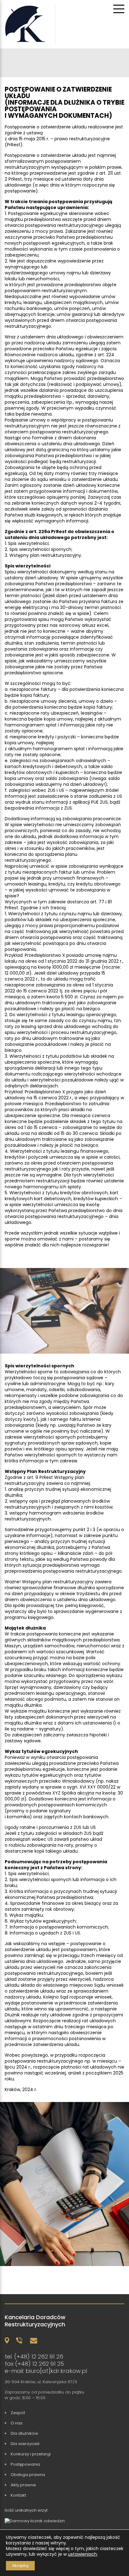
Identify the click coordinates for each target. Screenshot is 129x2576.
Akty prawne (23, 2485)
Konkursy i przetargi (31, 2454)
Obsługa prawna (28, 2475)
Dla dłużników (24, 2433)
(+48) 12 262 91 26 (39, 2356)
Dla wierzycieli (25, 2444)
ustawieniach (83, 2554)
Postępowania (25, 2464)
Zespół (18, 2413)
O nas (17, 2423)
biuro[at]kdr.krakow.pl (56, 2371)
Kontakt (18, 2495)
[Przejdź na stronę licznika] (36, 2521)
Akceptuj (20, 2566)
